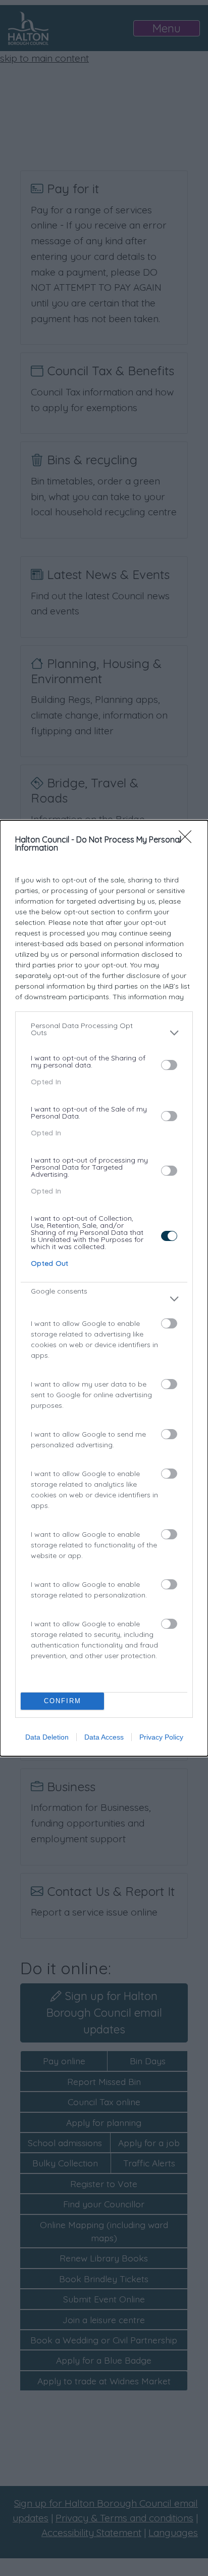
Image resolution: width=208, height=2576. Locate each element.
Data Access (104, 1737)
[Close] (188, 840)
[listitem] (104, 1033)
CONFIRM (63, 1701)
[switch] (169, 1065)
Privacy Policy (161, 1737)
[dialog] (104, 1288)
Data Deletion (47, 1737)
